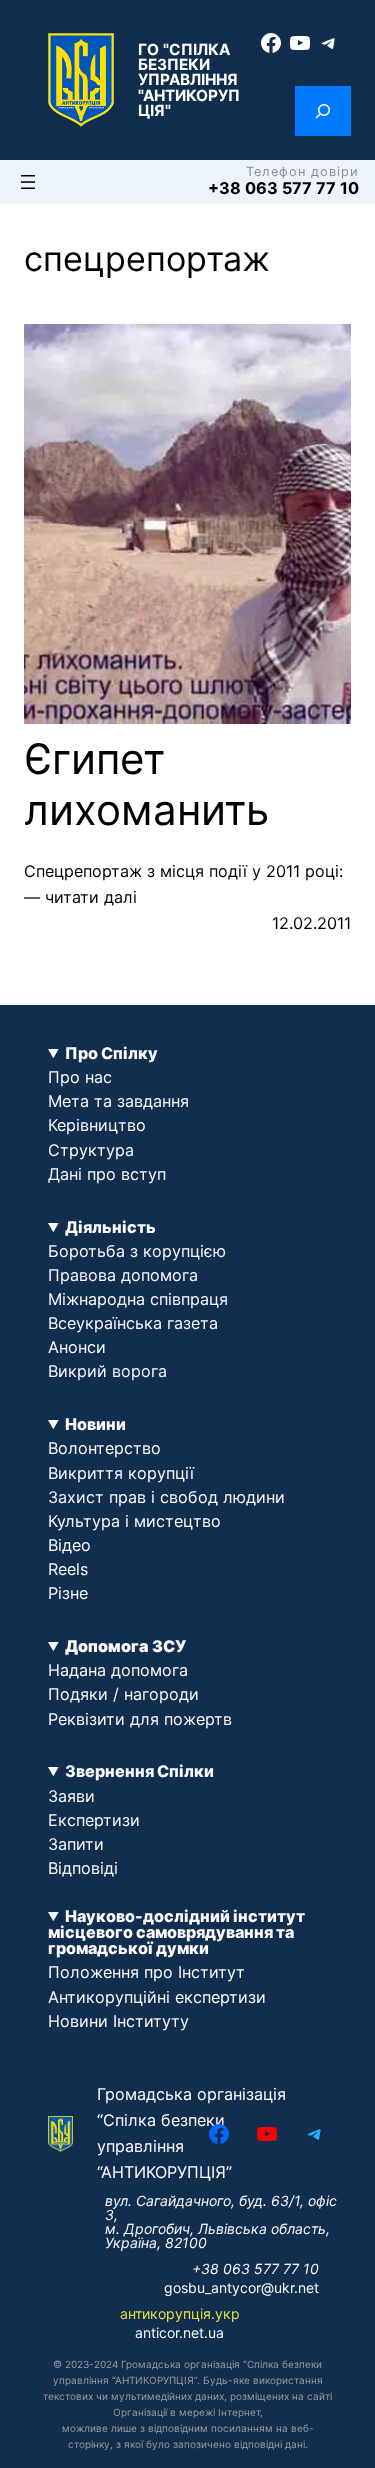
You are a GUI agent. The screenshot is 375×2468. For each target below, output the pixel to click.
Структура (91, 1150)
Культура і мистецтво (134, 1521)
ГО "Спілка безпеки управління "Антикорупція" (189, 80)
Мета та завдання (118, 1101)
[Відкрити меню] (28, 182)
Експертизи (94, 1820)
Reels (68, 1569)
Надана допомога (118, 1670)
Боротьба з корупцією (137, 1251)
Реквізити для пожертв (140, 1719)
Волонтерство (104, 1448)
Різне (68, 1593)
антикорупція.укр (180, 2313)
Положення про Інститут (146, 1972)
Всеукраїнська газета (133, 1323)
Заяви (71, 1796)
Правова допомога (123, 1275)
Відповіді (83, 1868)
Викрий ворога (107, 1371)
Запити (76, 1844)
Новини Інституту (118, 2021)
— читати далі (80, 897)
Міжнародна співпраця (138, 1299)
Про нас (80, 1077)
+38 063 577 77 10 (283, 188)
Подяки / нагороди (123, 1694)
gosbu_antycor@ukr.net (241, 2287)
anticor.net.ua (179, 2332)
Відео (69, 1545)
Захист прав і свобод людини (166, 1497)
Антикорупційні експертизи (157, 1997)
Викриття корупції (121, 1473)
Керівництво (97, 1125)
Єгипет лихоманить (146, 784)
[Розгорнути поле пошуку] (323, 111)
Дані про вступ (107, 1174)
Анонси (77, 1347)
